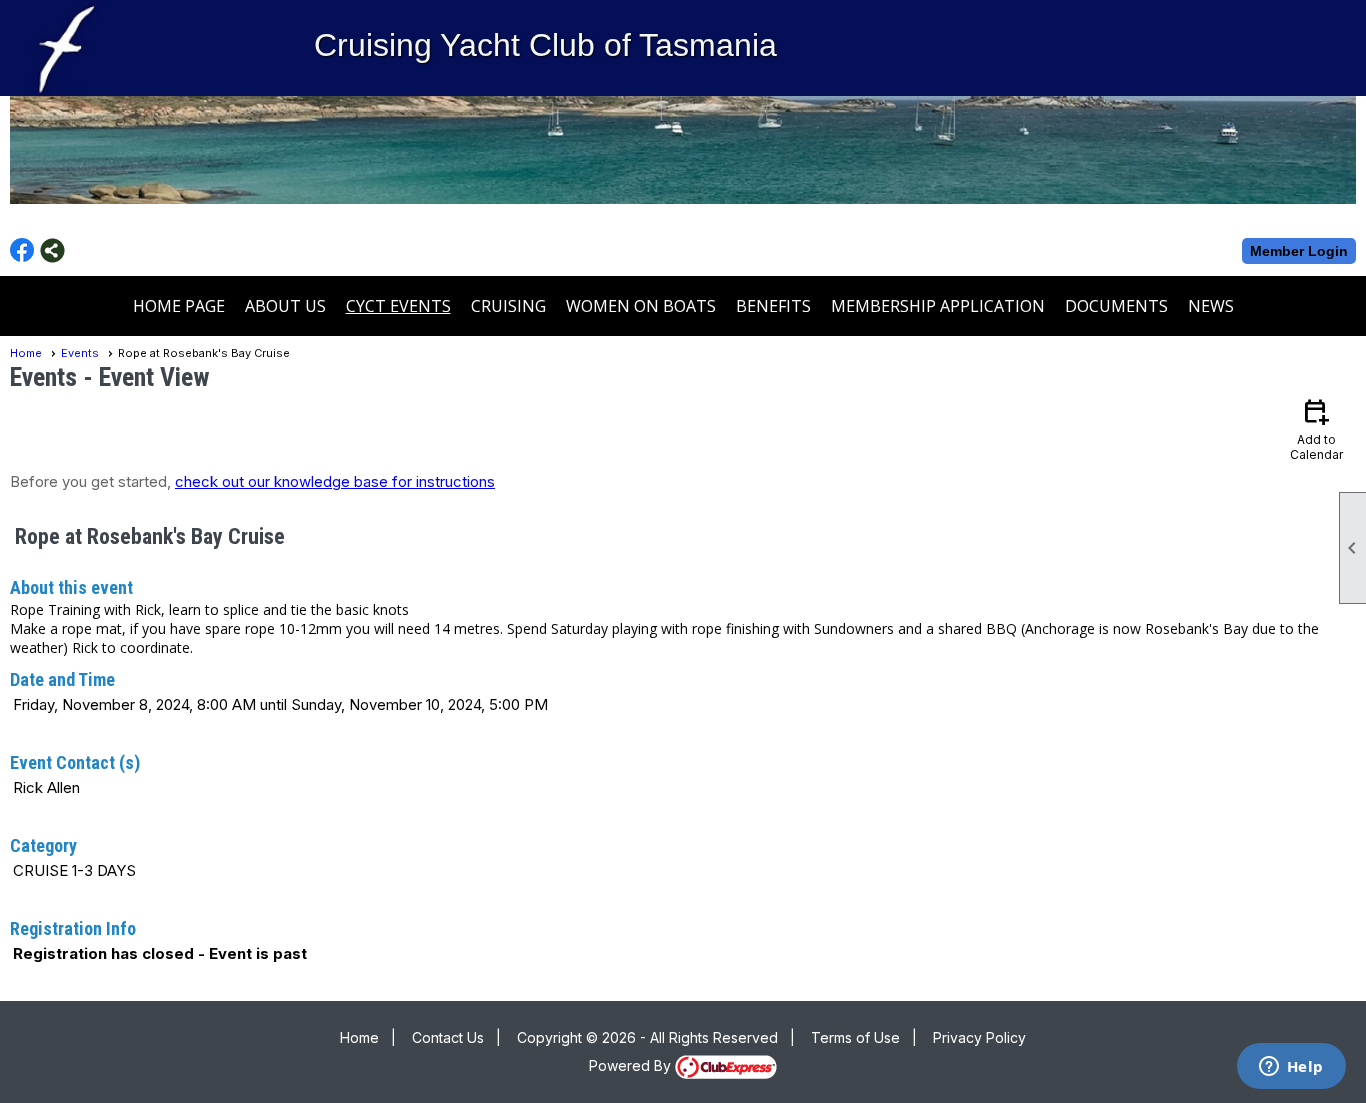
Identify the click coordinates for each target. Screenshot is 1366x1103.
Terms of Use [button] (855, 1037)
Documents (1116, 306)
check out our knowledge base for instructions (335, 481)
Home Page (179, 306)
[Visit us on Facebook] (22, 250)
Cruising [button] (508, 306)
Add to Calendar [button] (1316, 428)
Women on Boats (641, 306)
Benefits (773, 306)
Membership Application (938, 306)
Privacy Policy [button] (979, 1037)
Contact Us (448, 1037)
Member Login (1299, 251)
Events (80, 353)
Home (26, 353)
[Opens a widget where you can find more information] (1291, 1068)
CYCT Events (398, 306)
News (1211, 306)
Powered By (632, 1065)
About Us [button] (285, 306)
